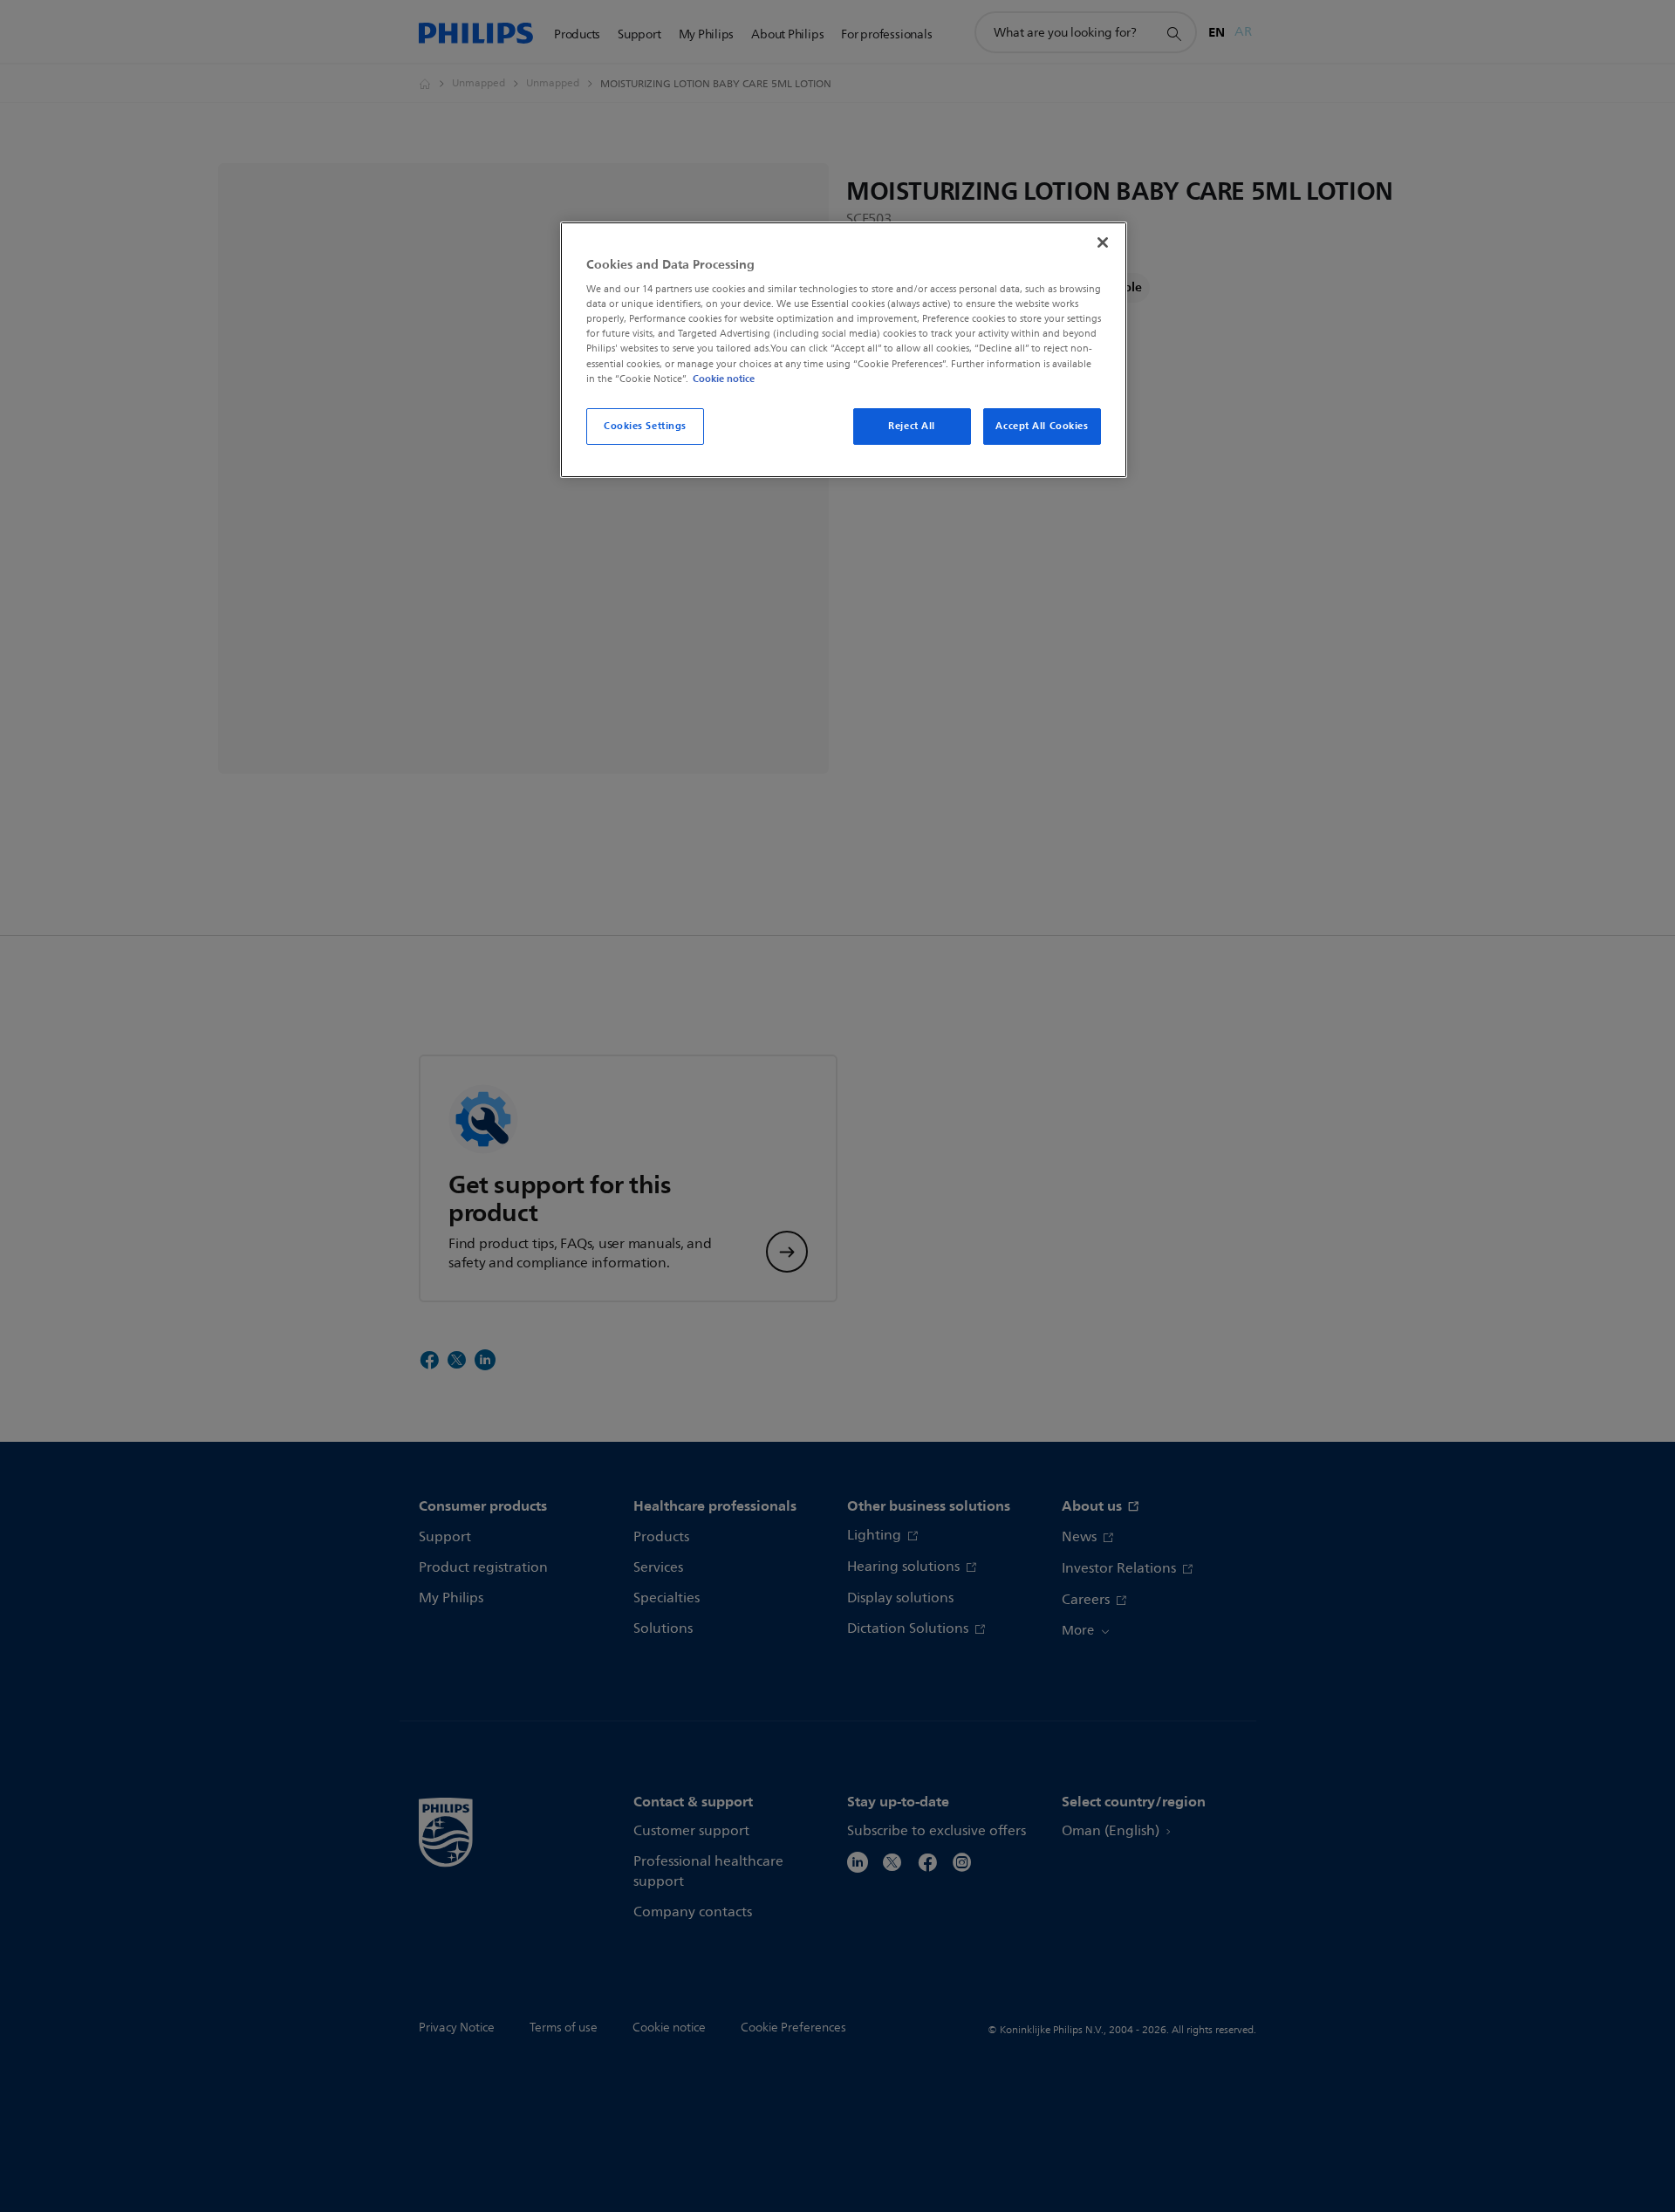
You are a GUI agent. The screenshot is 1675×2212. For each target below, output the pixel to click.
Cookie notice (724, 379)
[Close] (1103, 242)
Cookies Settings (645, 426)
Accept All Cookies (1042, 426)
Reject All (912, 426)
